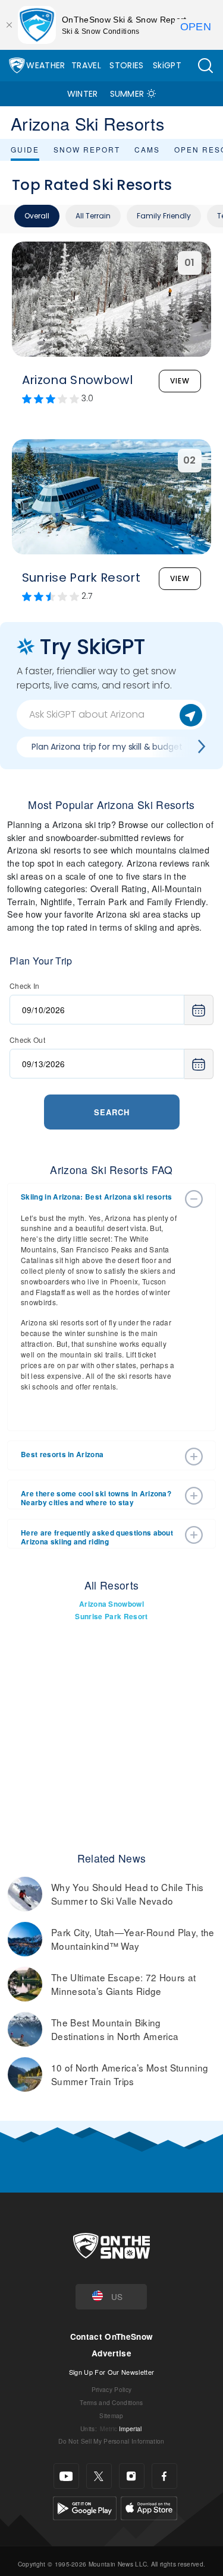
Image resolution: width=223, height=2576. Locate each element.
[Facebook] (164, 2476)
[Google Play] (85, 2507)
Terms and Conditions (111, 2402)
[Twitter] (99, 2476)
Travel (86, 65)
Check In (25, 986)
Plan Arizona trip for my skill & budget (107, 747)
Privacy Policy (111, 2389)
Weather (45, 65)
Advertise (111, 2353)
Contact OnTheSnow (111, 2337)
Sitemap (111, 2415)
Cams (147, 149)
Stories (126, 65)
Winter (83, 94)
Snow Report (87, 149)
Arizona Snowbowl (111, 1604)
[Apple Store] (149, 2507)
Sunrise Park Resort (111, 1617)
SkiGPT (167, 65)
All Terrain (93, 216)
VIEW (180, 381)
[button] (205, 66)
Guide (25, 149)
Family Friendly (164, 216)
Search (112, 1112)
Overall (37, 216)
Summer (127, 94)
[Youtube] (66, 2476)
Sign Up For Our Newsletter (111, 2372)
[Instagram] (132, 2476)
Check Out (27, 1040)
